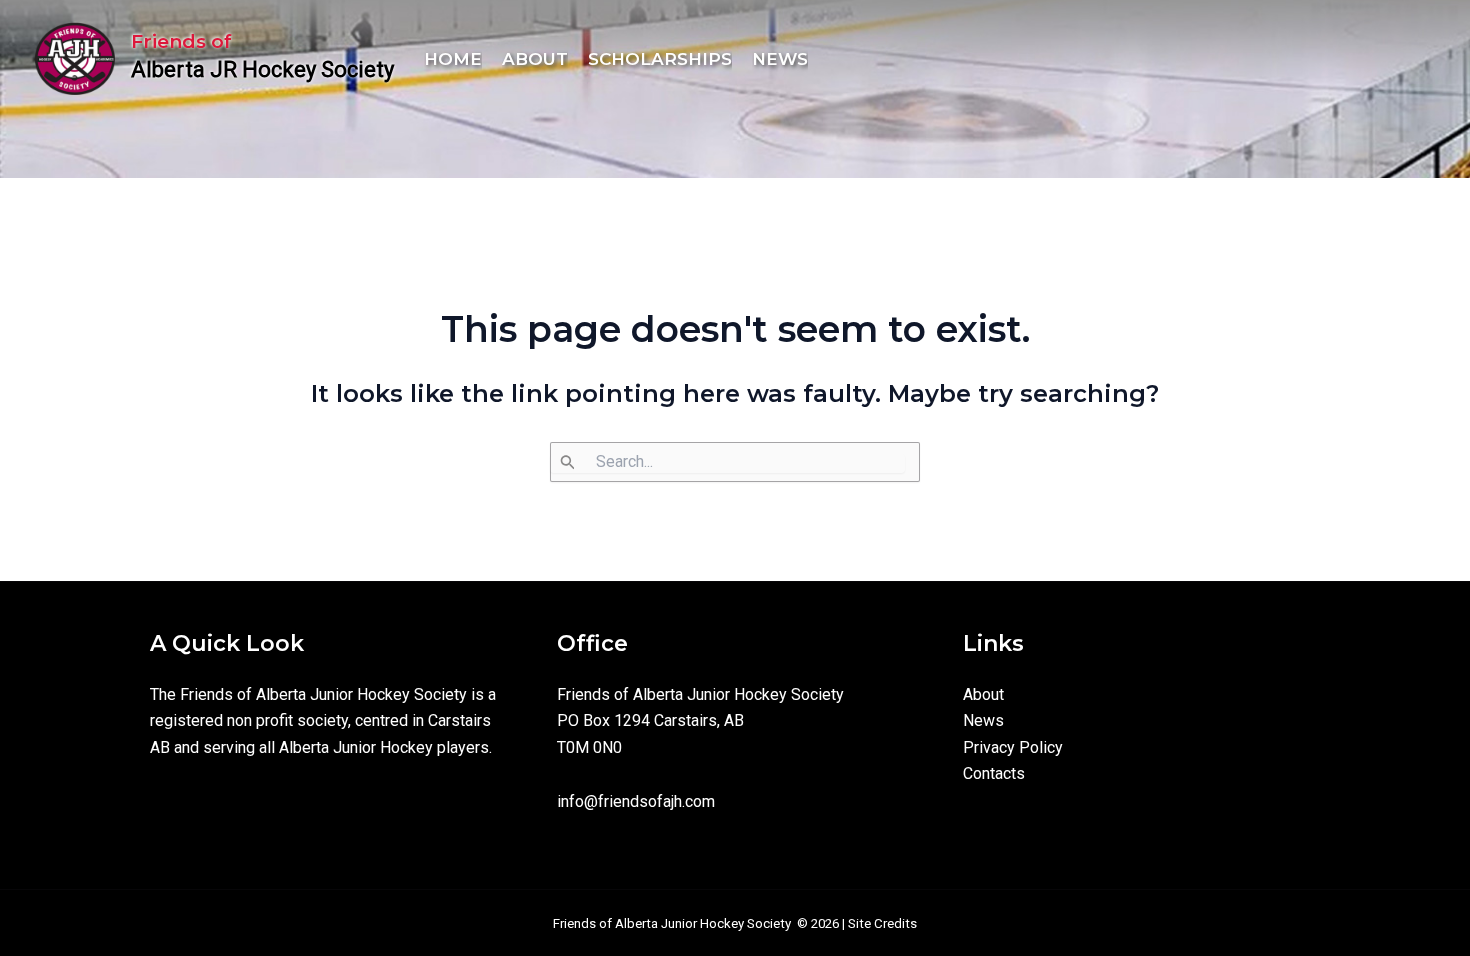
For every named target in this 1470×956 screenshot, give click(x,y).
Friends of (181, 41)
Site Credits (882, 923)
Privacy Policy (1013, 747)
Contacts (994, 773)
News (983, 720)
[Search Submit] (727, 463)
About (983, 694)
